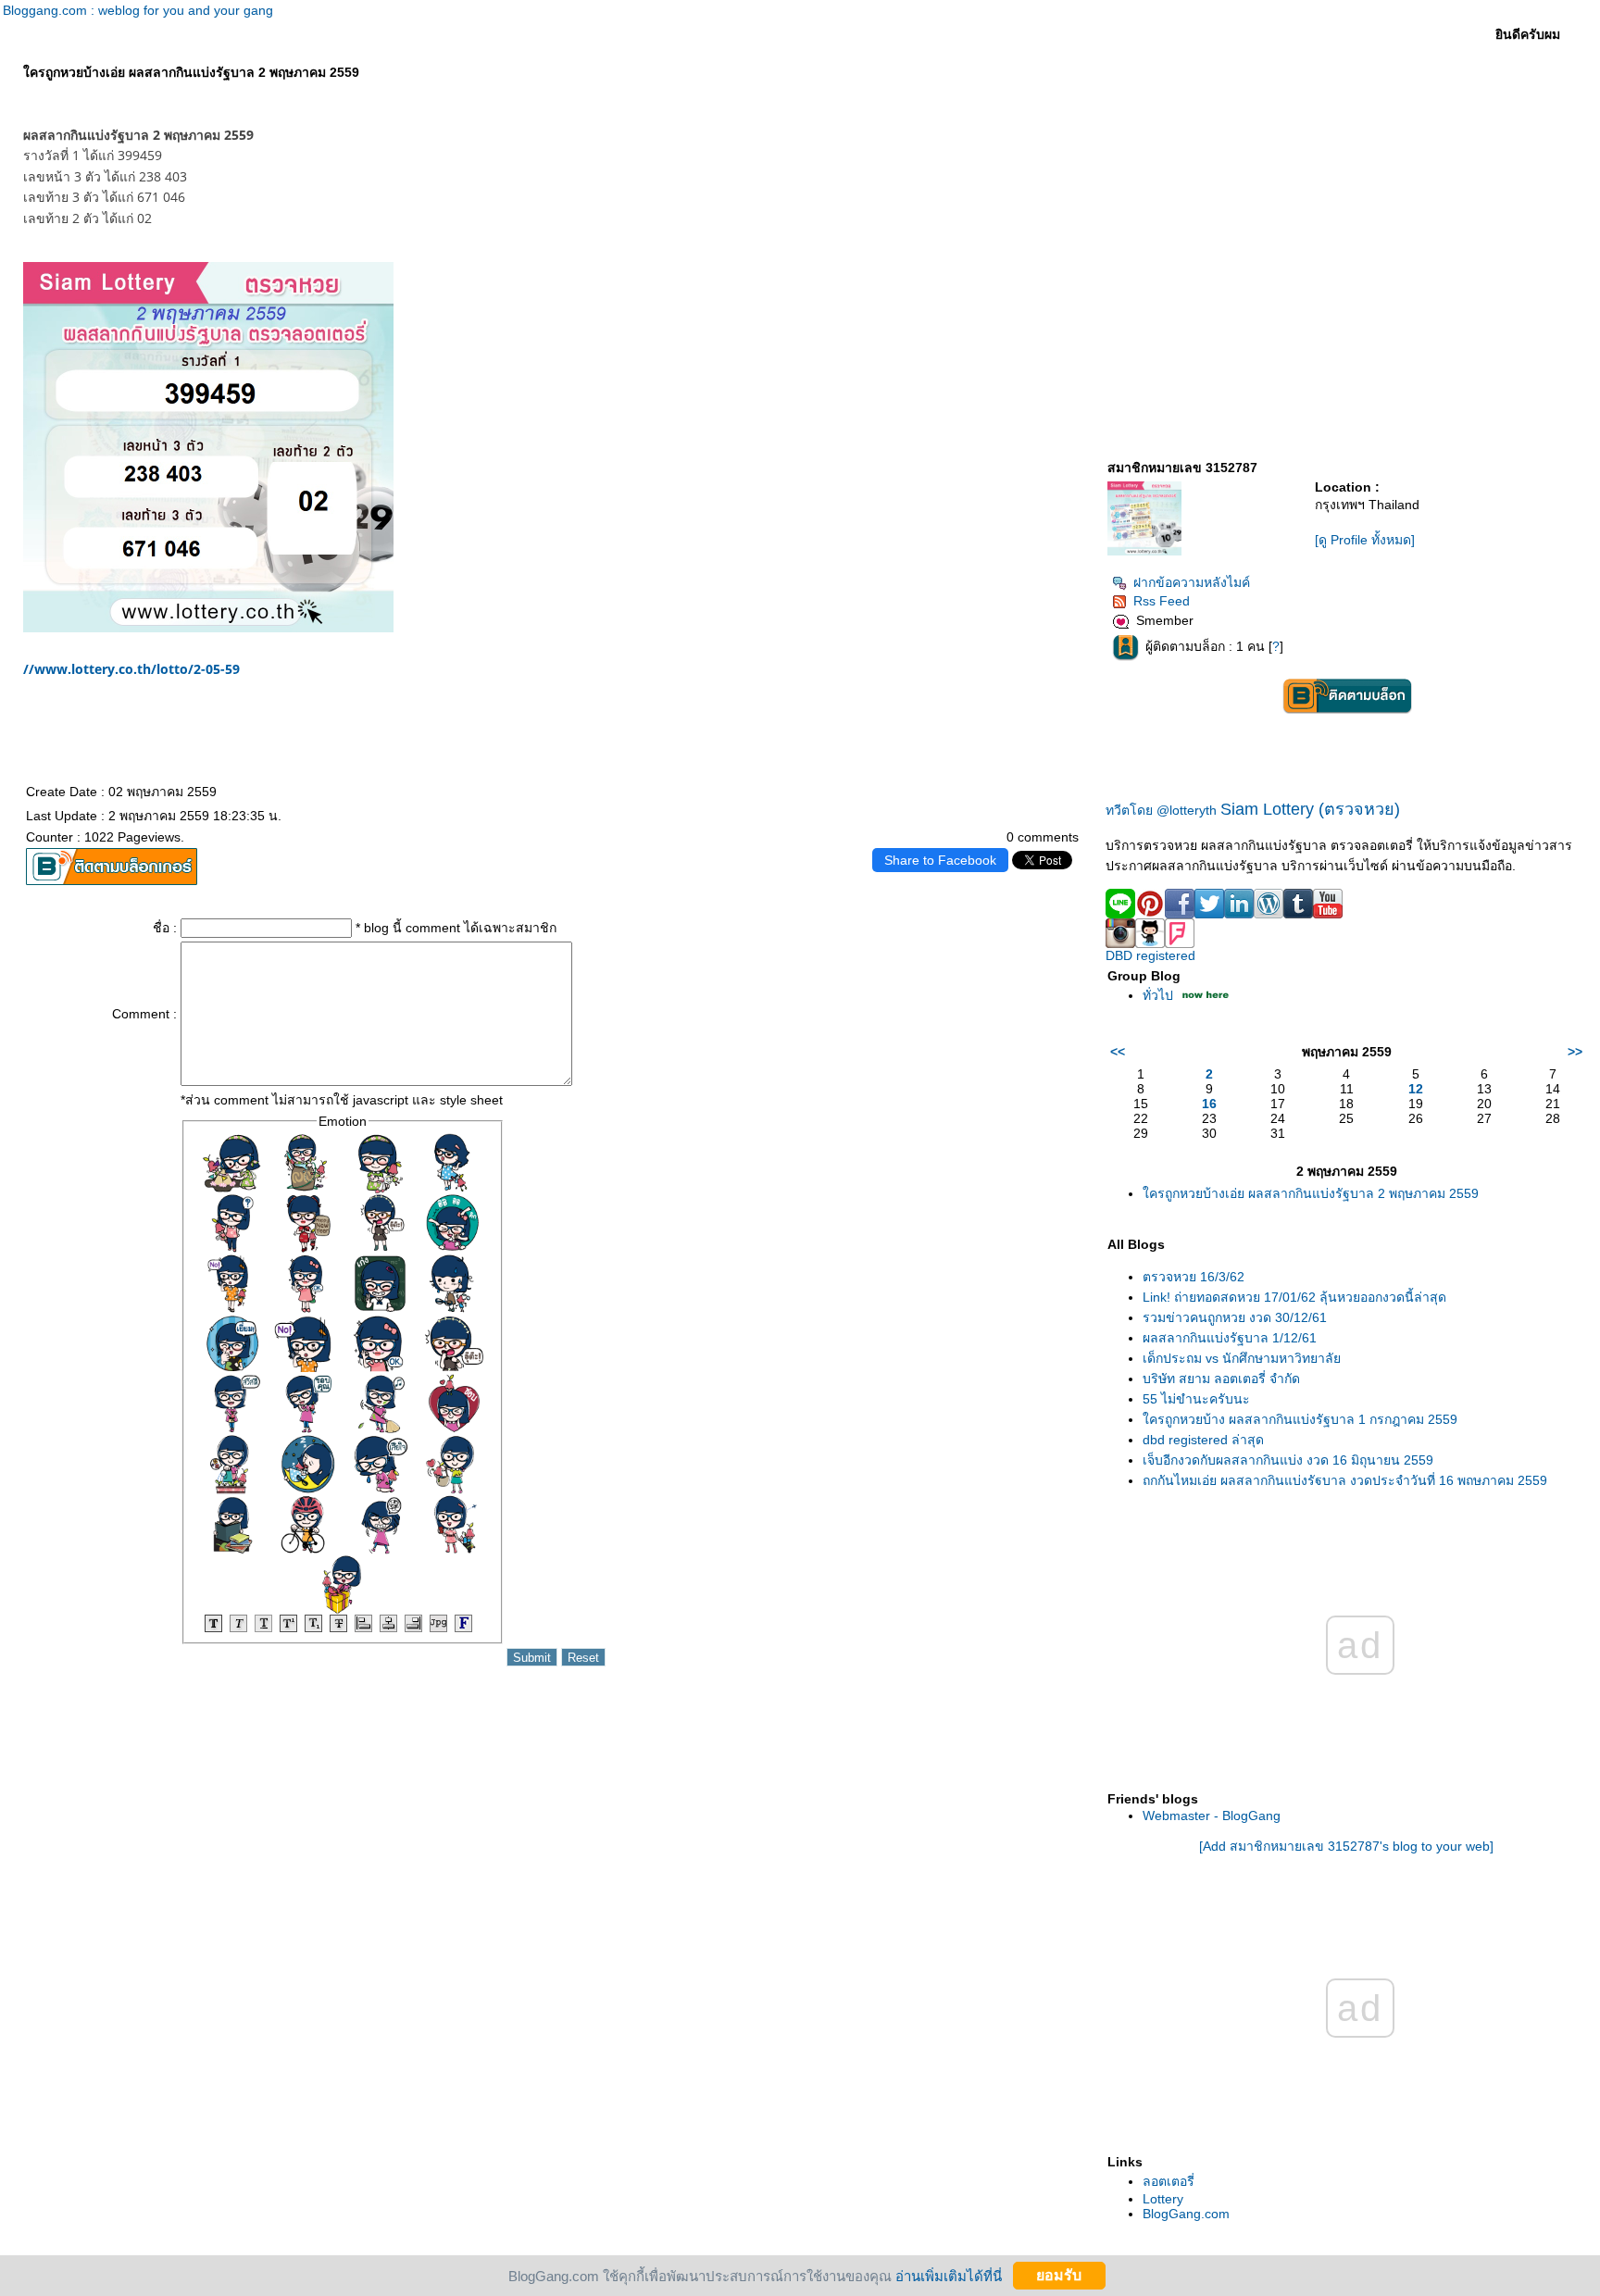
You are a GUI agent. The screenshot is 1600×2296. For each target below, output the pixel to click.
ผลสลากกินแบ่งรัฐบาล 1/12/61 (1230, 1338)
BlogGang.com (1186, 2214)
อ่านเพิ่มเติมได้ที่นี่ (949, 2275)
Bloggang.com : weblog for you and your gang (138, 10)
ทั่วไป (1158, 995)
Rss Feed (1162, 601)
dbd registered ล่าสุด (1203, 1440)
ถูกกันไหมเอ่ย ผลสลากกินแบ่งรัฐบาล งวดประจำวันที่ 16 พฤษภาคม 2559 (1345, 1480)
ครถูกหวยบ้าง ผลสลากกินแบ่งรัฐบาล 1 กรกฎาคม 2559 (1300, 1419)
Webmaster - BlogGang (1212, 1816)
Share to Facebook (940, 860)
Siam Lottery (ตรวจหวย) (1310, 809)
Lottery (1163, 2199)
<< (1118, 1052)
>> (1575, 1052)
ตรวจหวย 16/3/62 (1194, 1277)
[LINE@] (1120, 914)
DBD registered (1150, 955)
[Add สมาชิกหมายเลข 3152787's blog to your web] (1346, 1846)
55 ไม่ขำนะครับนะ (1196, 1399)
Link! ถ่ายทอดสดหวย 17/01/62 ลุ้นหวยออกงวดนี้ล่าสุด (1294, 1297)
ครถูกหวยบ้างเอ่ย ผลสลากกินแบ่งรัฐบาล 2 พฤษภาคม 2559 (1311, 1193)
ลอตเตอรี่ (1169, 2181)
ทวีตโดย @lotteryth (1161, 810)
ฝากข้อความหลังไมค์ (1192, 582)
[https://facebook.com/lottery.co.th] (208, 628)
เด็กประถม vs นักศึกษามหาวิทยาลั (1242, 1358)
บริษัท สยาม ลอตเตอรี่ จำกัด (1221, 1379)
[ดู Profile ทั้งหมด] (1365, 540)
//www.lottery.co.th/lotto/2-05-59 (131, 669)
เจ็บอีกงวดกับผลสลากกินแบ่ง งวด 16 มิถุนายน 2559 (1288, 1460)
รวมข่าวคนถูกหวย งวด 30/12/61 (1235, 1317)
